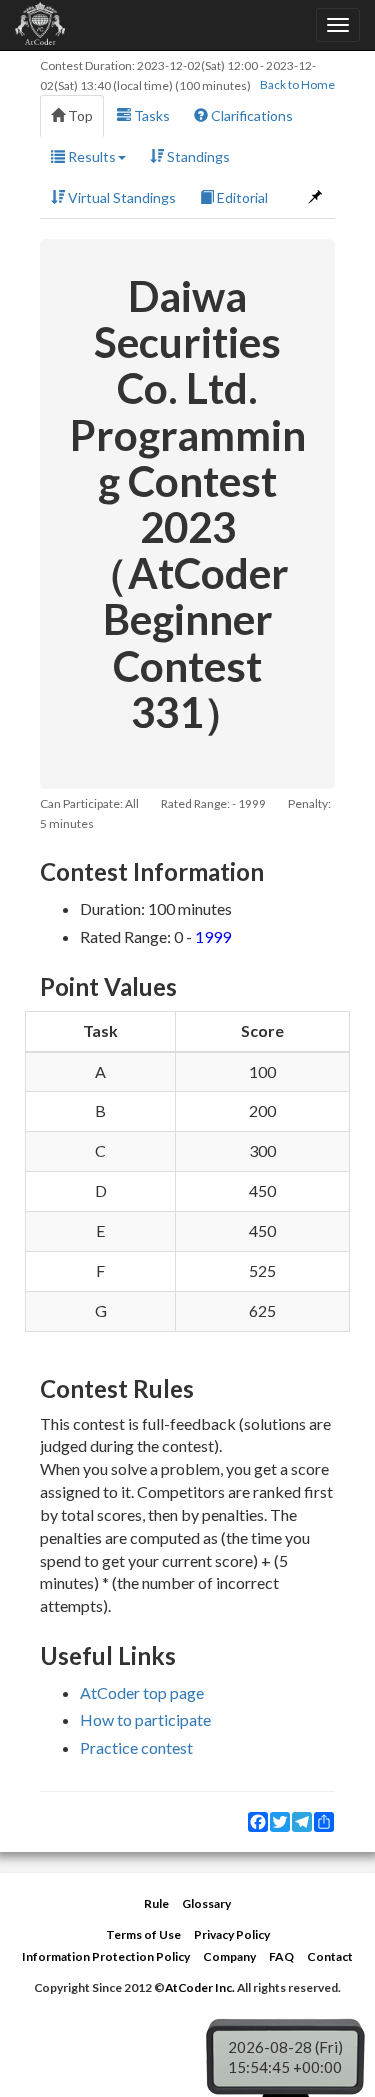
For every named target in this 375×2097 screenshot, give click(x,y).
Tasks (150, 115)
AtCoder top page (142, 1692)
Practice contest (136, 1747)
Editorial (241, 197)
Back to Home (297, 84)
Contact (330, 1956)
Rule (156, 1903)
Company (229, 1956)
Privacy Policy (232, 1934)
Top (79, 115)
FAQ (281, 1956)
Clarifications (250, 115)
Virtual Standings (120, 197)
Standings (197, 156)
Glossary (206, 1903)
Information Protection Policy (106, 1956)
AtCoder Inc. (200, 1987)
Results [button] (90, 156)
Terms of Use (143, 1934)
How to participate (145, 1719)
